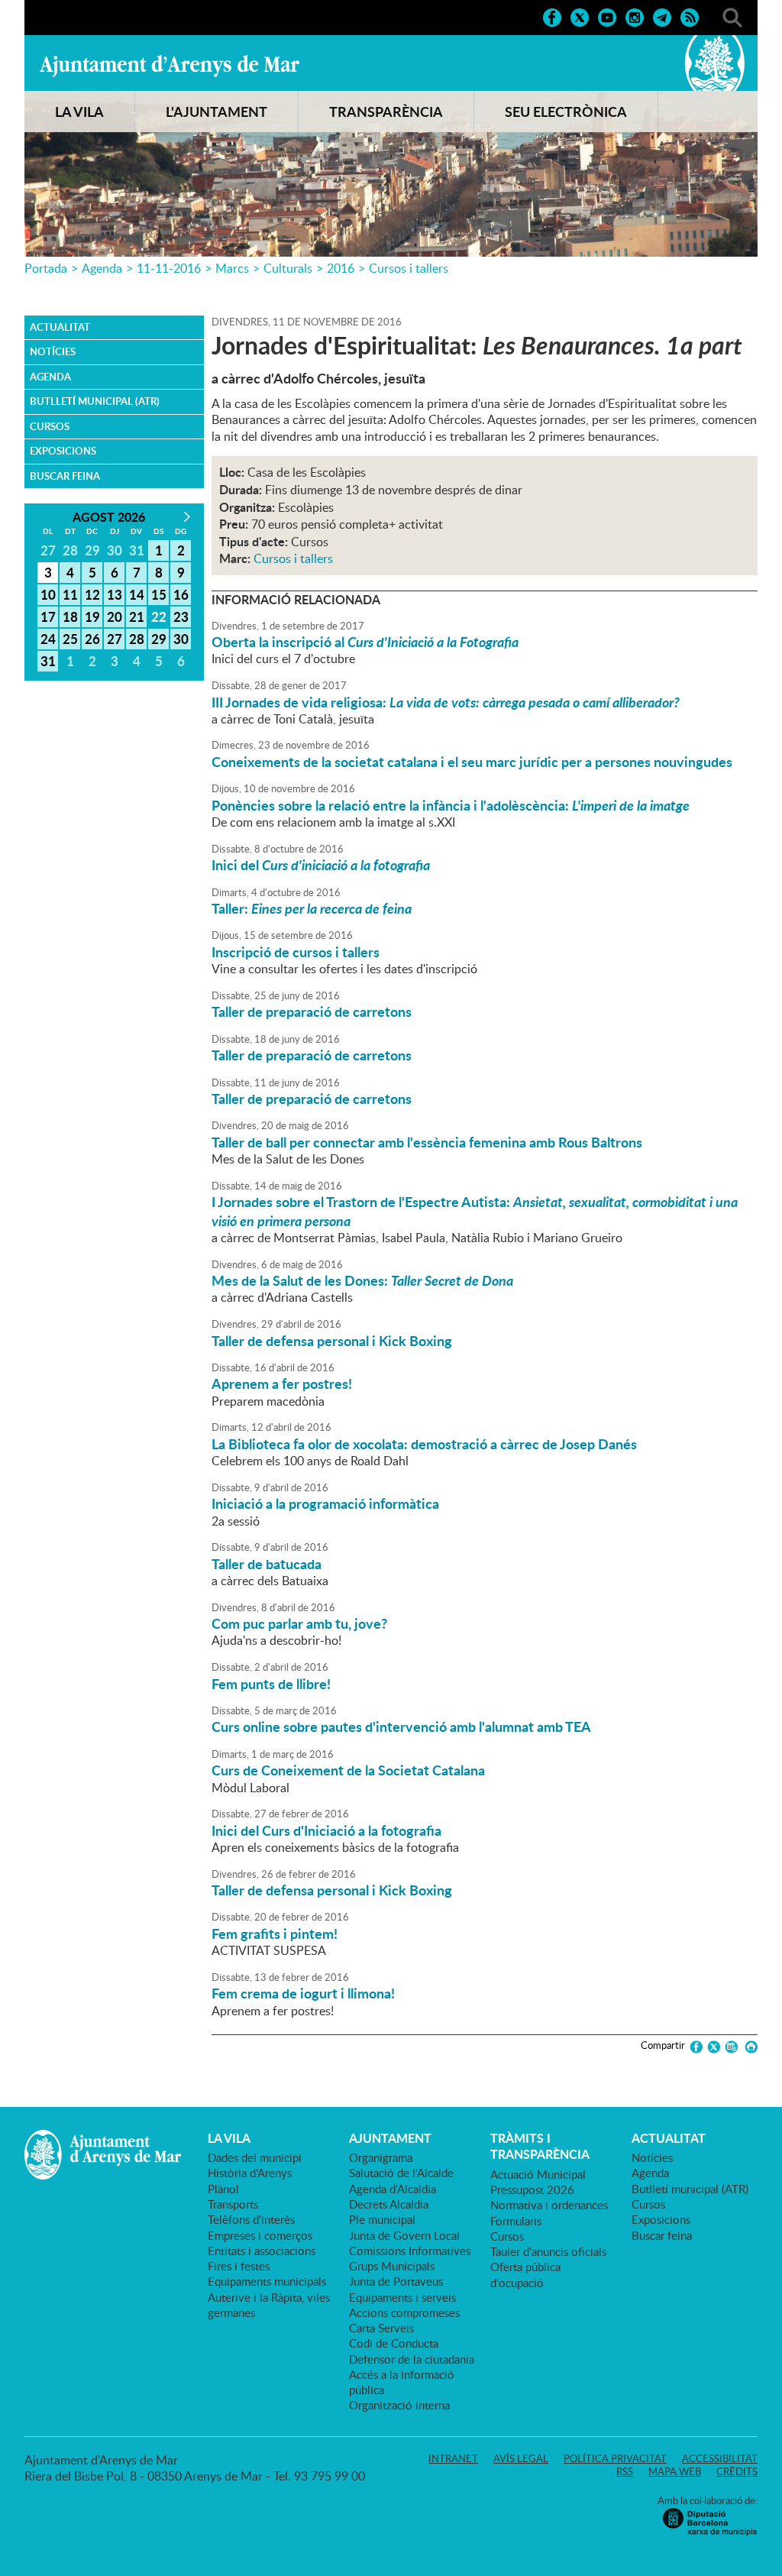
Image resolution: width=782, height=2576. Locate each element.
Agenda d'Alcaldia (393, 2189)
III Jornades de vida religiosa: (446, 702)
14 (137, 594)
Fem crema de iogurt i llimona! (303, 1993)
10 (48, 594)
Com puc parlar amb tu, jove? (299, 1623)
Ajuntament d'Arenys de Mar (170, 66)
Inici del (321, 865)
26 (92, 639)
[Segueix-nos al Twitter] (580, 16)
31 (48, 661)
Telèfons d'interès (251, 2219)
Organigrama (381, 2157)
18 (70, 616)
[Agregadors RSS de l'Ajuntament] (690, 16)
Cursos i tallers (409, 268)
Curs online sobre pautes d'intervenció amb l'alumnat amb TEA (401, 1727)
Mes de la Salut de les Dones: (362, 1280)
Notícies (53, 351)
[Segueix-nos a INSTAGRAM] (635, 16)
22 (159, 616)
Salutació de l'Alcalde (401, 2173)
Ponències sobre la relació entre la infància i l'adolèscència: (451, 805)
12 (92, 594)
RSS (625, 2471)
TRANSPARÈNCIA (386, 112)
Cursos (50, 426)
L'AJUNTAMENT (217, 112)
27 (115, 639)
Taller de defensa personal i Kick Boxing (332, 1341)
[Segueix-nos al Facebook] (552, 16)
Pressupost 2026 (532, 2189)
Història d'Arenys (250, 2173)
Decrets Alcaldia (389, 2204)
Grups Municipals (392, 2266)
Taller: (312, 908)
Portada (46, 268)
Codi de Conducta (394, 2343)
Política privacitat (615, 2458)
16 (181, 594)
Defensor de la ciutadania (412, 2359)
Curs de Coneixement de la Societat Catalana (348, 1770)
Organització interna (399, 2405)
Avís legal (521, 2458)
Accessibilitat (720, 2458)
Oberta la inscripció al (365, 642)
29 (159, 639)
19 (92, 616)
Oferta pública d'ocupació (525, 2274)
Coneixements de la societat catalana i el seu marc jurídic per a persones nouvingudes (472, 762)
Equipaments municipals (267, 2281)
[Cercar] (732, 16)
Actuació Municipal (538, 2174)
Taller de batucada (267, 1564)
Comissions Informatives (410, 2251)
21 (137, 616)
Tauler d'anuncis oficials (548, 2251)
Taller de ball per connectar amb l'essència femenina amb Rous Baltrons (427, 1142)
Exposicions (63, 451)
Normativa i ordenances (549, 2205)
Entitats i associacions (262, 2251)
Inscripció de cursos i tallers (296, 952)
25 (70, 639)
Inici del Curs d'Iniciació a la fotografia (326, 1830)
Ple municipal (382, 2219)
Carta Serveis (381, 2328)
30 (181, 639)
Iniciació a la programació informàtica (325, 1503)
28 (137, 639)
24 (48, 639)
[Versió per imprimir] (749, 2047)
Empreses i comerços (260, 2235)
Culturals (288, 268)
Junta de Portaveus (396, 2281)
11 (70, 594)
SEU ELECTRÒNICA (566, 112)
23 (181, 616)
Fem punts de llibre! (271, 1684)
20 (115, 616)
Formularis (516, 2221)
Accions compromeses (404, 2312)
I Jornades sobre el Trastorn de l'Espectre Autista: (475, 1211)
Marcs (232, 268)
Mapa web (675, 2471)
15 (159, 594)
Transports (233, 2204)
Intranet (453, 2458)
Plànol (223, 2189)
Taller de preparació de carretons (312, 1011)
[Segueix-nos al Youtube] (607, 16)
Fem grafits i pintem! (275, 1934)
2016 (341, 268)
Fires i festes (239, 2266)
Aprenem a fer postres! (282, 1383)
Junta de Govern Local (404, 2235)
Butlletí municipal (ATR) (95, 401)
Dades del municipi (255, 2157)
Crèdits (737, 2471)
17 (48, 616)
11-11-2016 (169, 268)
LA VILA (79, 112)
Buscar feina (65, 476)
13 (115, 594)
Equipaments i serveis (402, 2297)
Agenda (102, 268)
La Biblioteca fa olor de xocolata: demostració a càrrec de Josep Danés (424, 1444)
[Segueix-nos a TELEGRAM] (662, 16)
